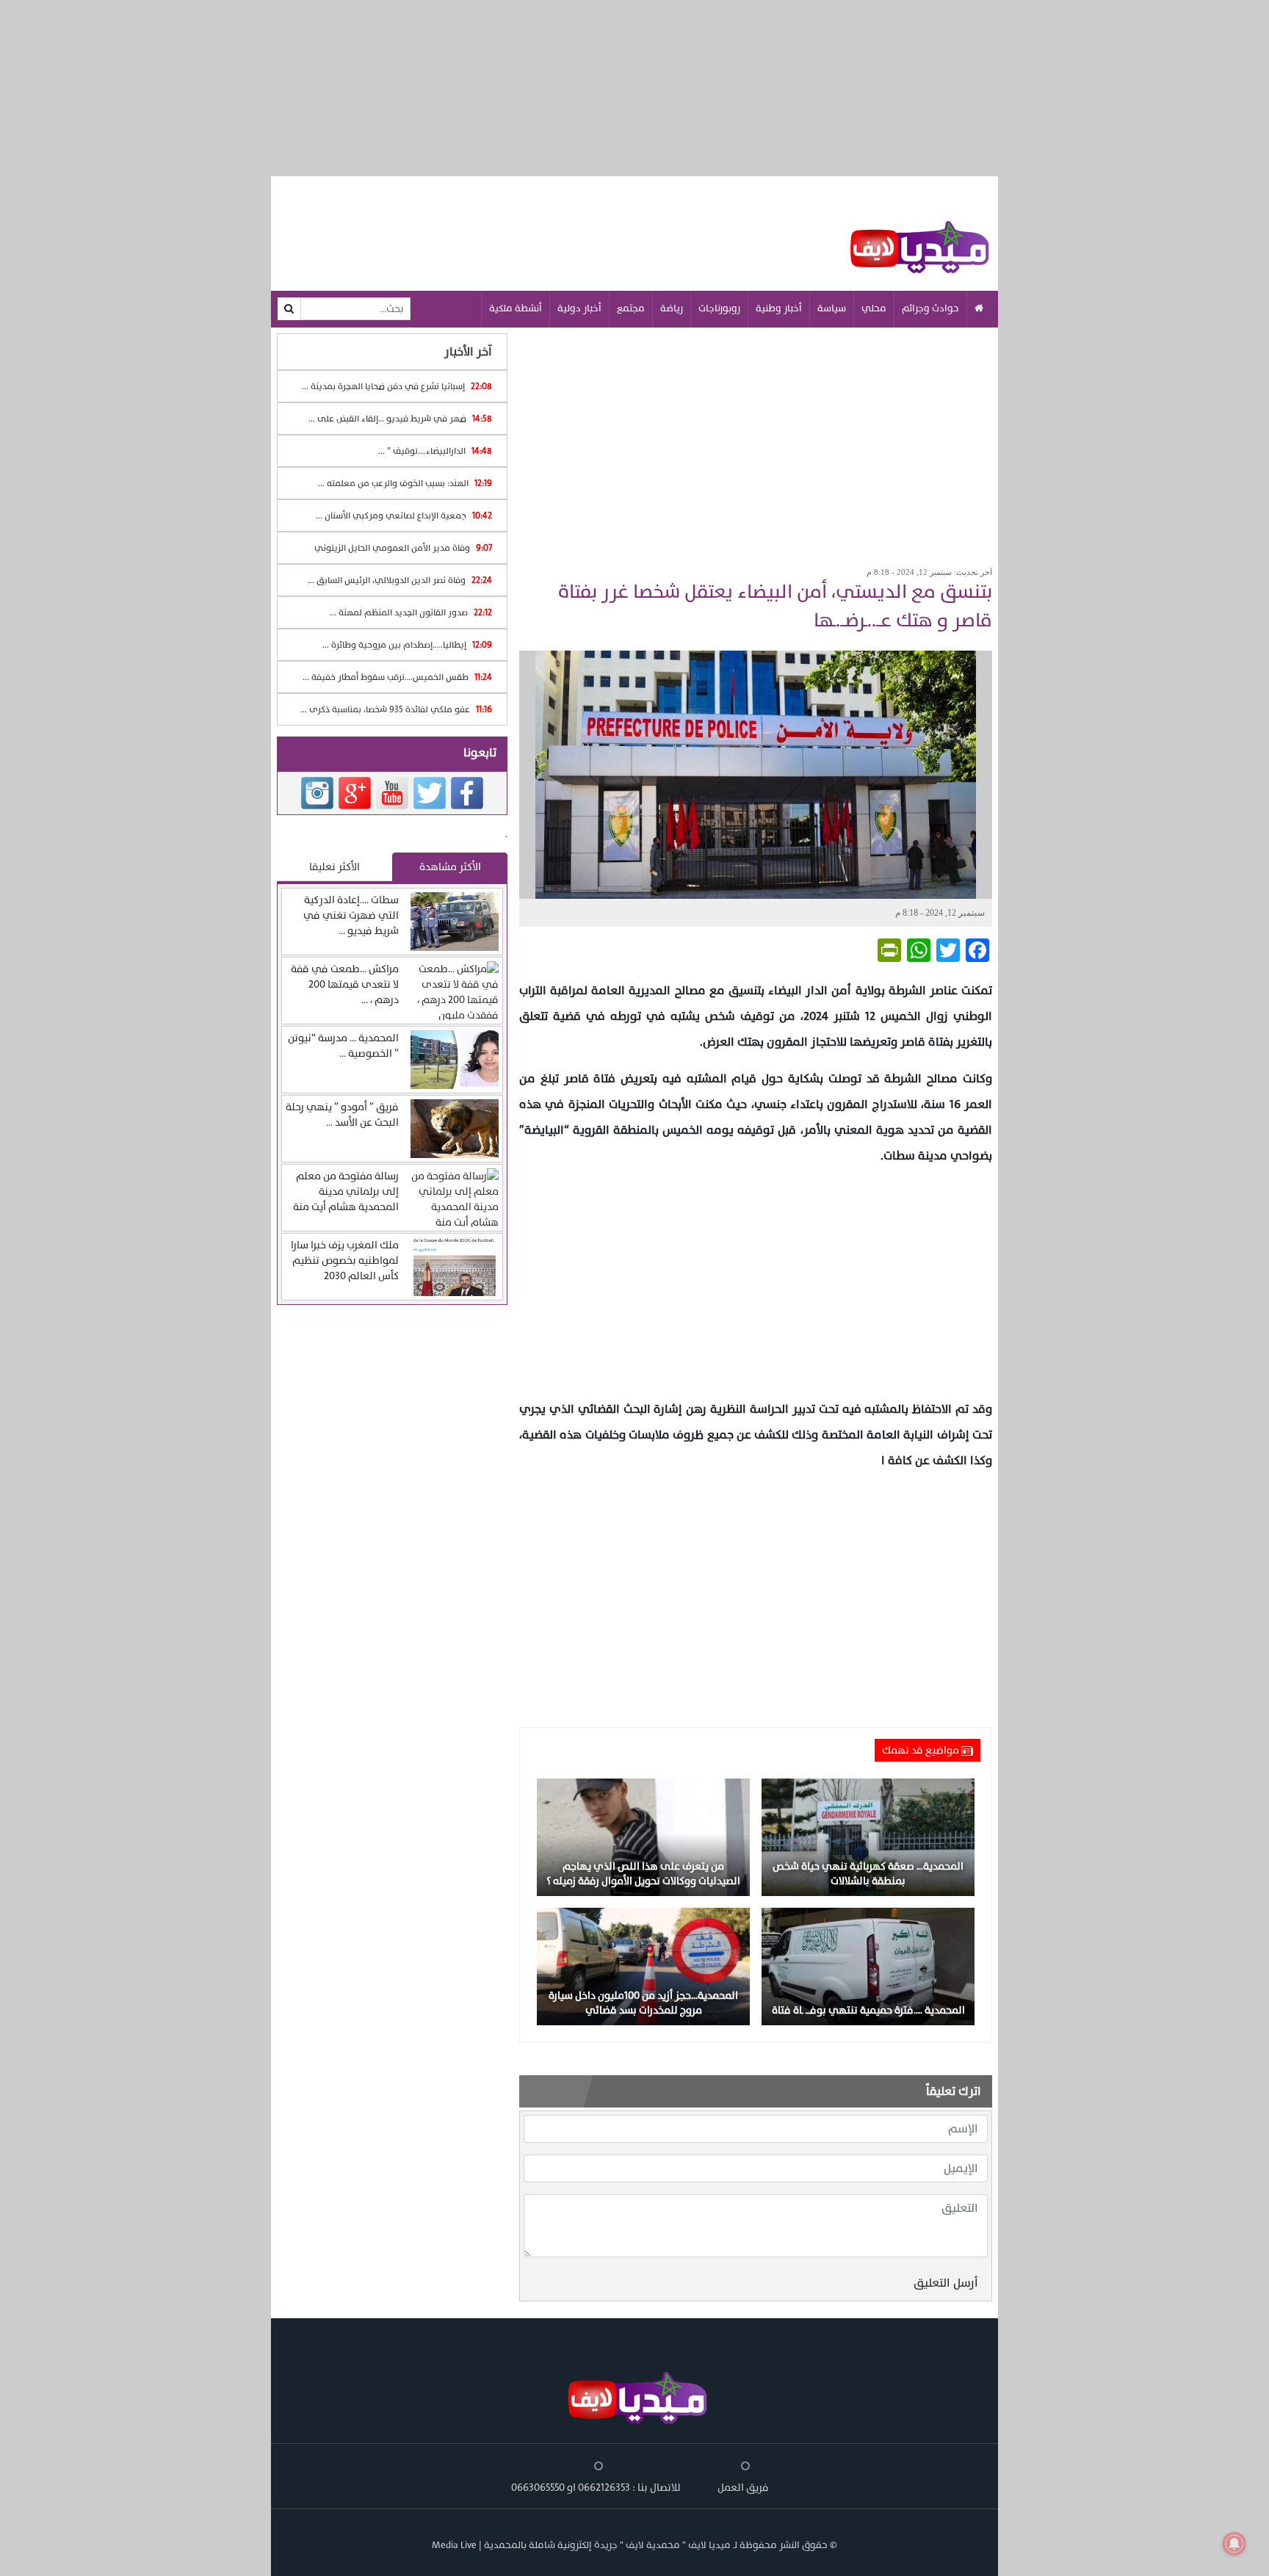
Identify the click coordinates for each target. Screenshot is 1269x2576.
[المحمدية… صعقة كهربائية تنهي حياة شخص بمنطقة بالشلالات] (868, 1836)
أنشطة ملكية (516, 308)
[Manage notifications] (1234, 2544)
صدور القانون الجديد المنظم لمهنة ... (411, 612)
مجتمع (631, 308)
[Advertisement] (756, 442)
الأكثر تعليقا (335, 867)
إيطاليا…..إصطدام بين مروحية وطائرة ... (407, 645)
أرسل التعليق (946, 2283)
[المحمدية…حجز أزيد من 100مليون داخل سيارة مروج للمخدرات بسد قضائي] (643, 1965)
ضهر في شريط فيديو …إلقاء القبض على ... (400, 419)
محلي (874, 308)
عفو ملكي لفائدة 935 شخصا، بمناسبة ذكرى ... (396, 709)
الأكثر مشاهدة (450, 867)
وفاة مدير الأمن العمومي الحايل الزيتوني (403, 548)
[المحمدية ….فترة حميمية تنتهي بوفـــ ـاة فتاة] (868, 1965)
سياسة (832, 308)
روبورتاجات (719, 308)
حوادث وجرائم (930, 308)
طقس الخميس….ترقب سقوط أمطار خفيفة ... (397, 677)
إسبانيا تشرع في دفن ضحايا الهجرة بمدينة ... (397, 386)
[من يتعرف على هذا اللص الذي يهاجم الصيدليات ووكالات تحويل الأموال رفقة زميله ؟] (643, 1836)
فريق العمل (743, 2488)
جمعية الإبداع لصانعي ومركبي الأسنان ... (404, 515)
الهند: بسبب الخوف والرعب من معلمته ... (405, 483)
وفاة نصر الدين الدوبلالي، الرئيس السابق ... (400, 580)
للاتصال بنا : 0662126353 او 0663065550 (596, 2488)
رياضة (672, 308)
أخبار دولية (579, 308)
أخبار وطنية (779, 308)
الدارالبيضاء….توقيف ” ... (435, 451)
